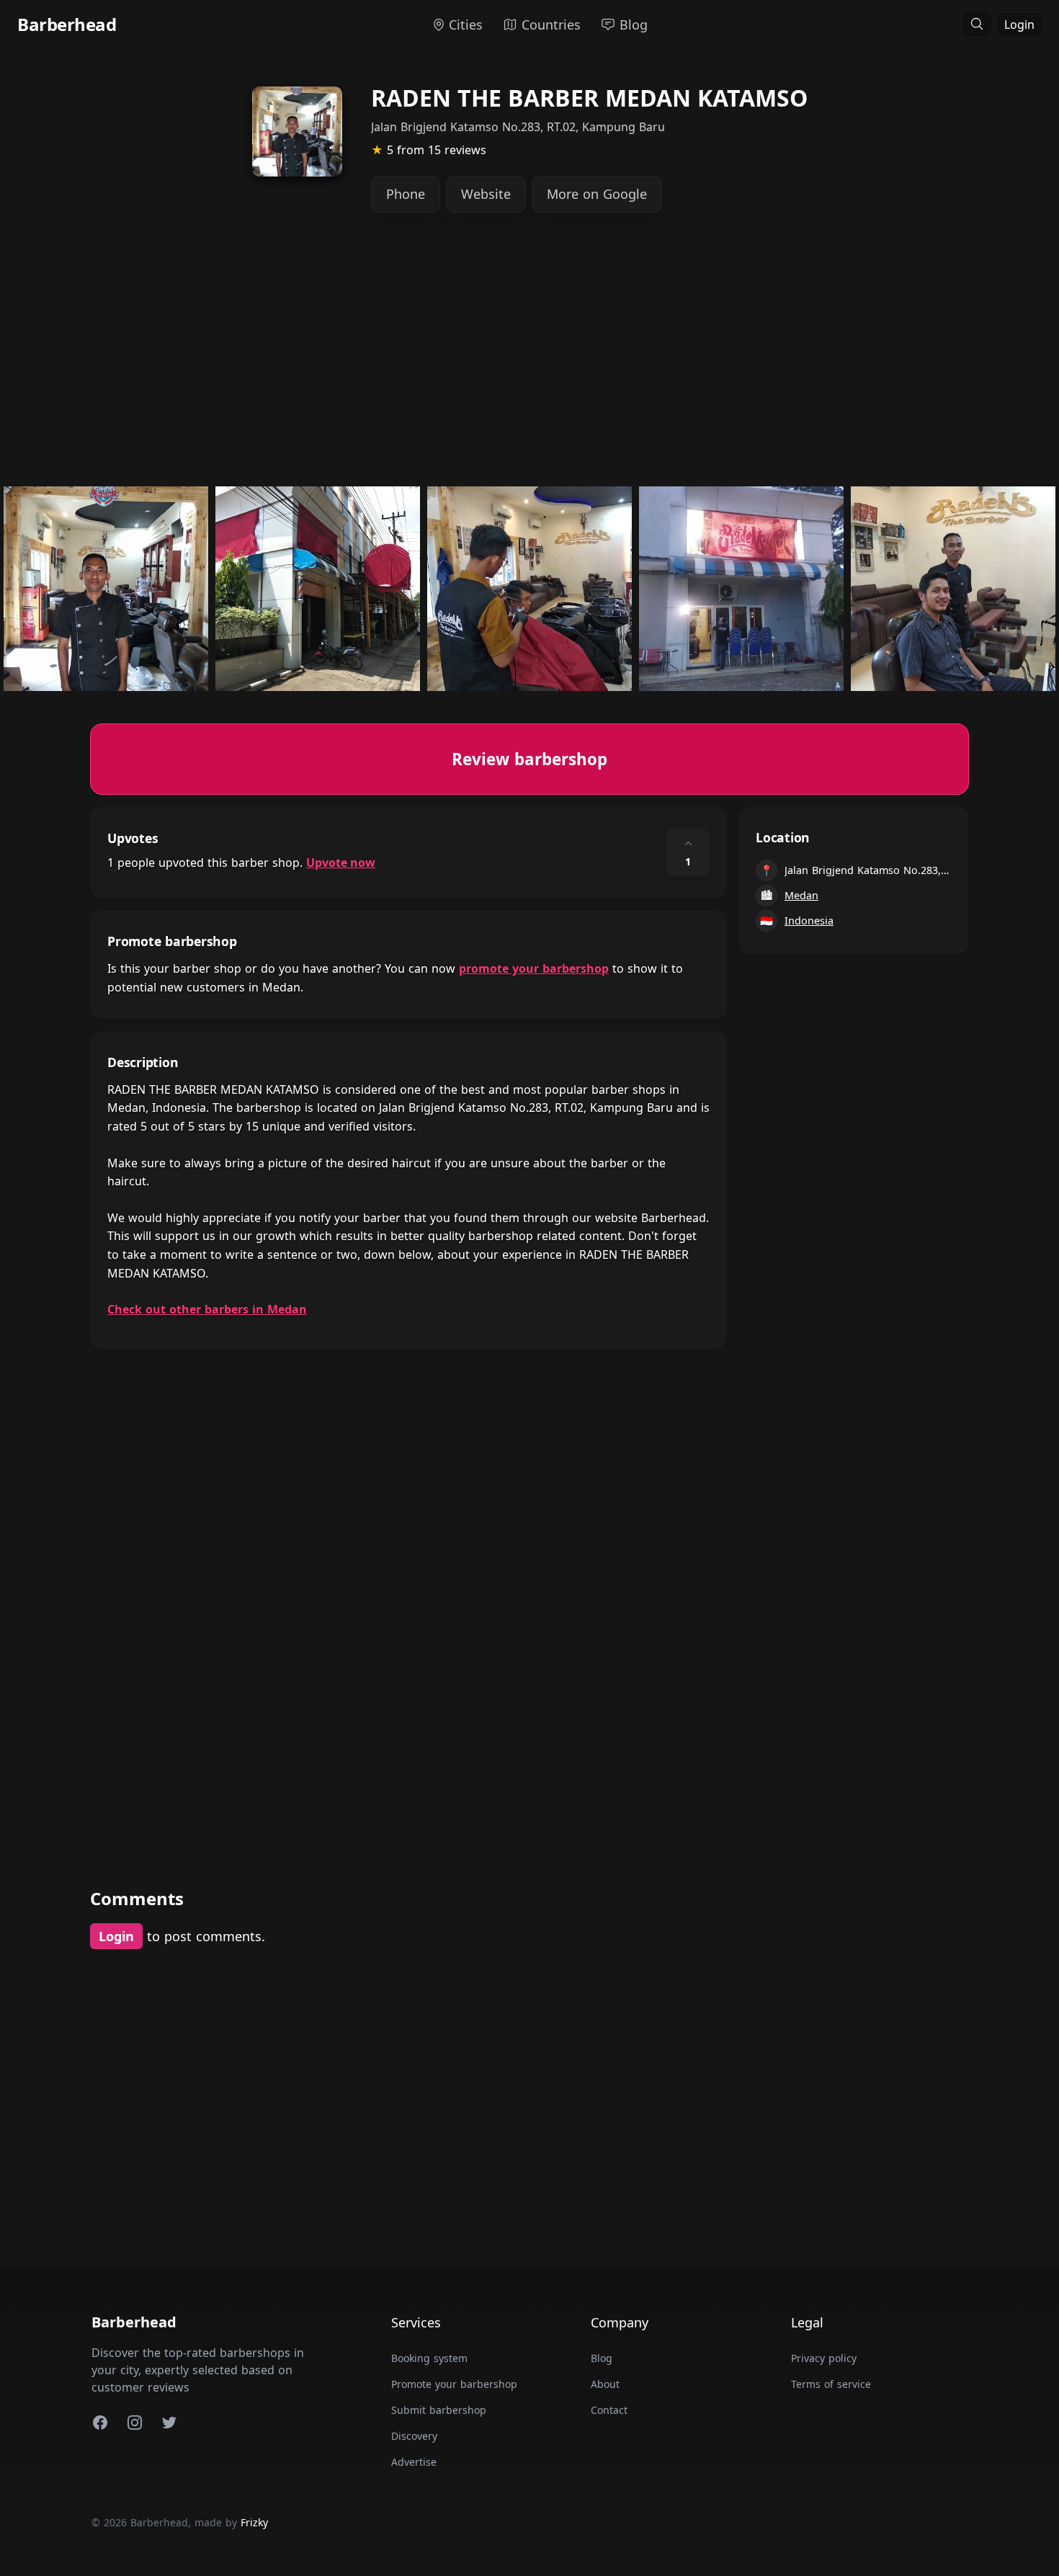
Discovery (414, 2436)
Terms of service (831, 2384)
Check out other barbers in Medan (207, 1309)
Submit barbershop (439, 2410)
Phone (406, 194)
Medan (801, 895)
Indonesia (809, 921)
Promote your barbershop (454, 2384)
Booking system (429, 2358)
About (605, 2384)
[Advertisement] (522, 360)
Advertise (414, 2462)
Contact (609, 2410)
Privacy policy (824, 2358)
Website (486, 194)
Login (1019, 24)
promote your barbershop (534, 968)
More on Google (597, 194)
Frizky (254, 2522)
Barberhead (67, 24)
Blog (602, 2358)
